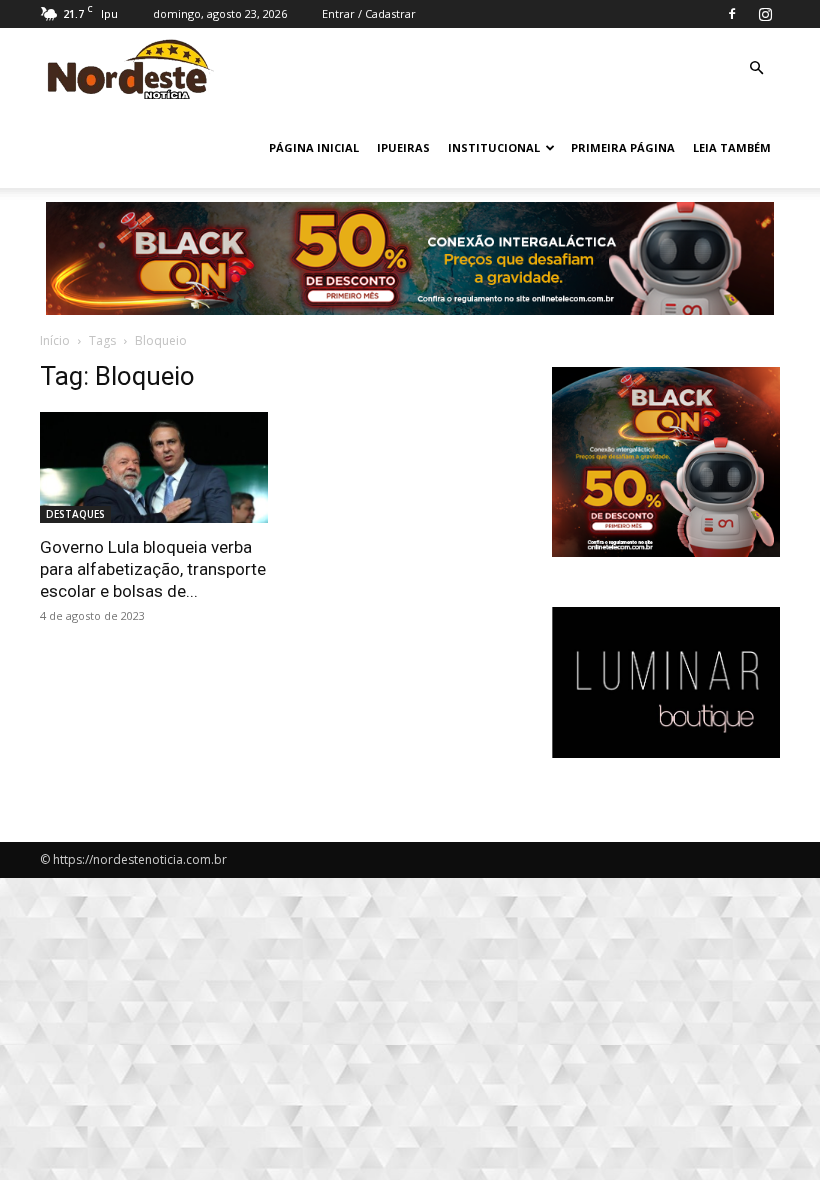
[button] (756, 68)
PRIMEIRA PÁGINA (623, 147)
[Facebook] (732, 14)
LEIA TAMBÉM (732, 147)
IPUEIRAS (403, 147)
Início (55, 340)
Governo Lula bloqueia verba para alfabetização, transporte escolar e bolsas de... (153, 569)
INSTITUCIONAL (494, 147)
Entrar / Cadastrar (369, 13)
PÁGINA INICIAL (314, 147)
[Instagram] (765, 14)
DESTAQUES (75, 514)
